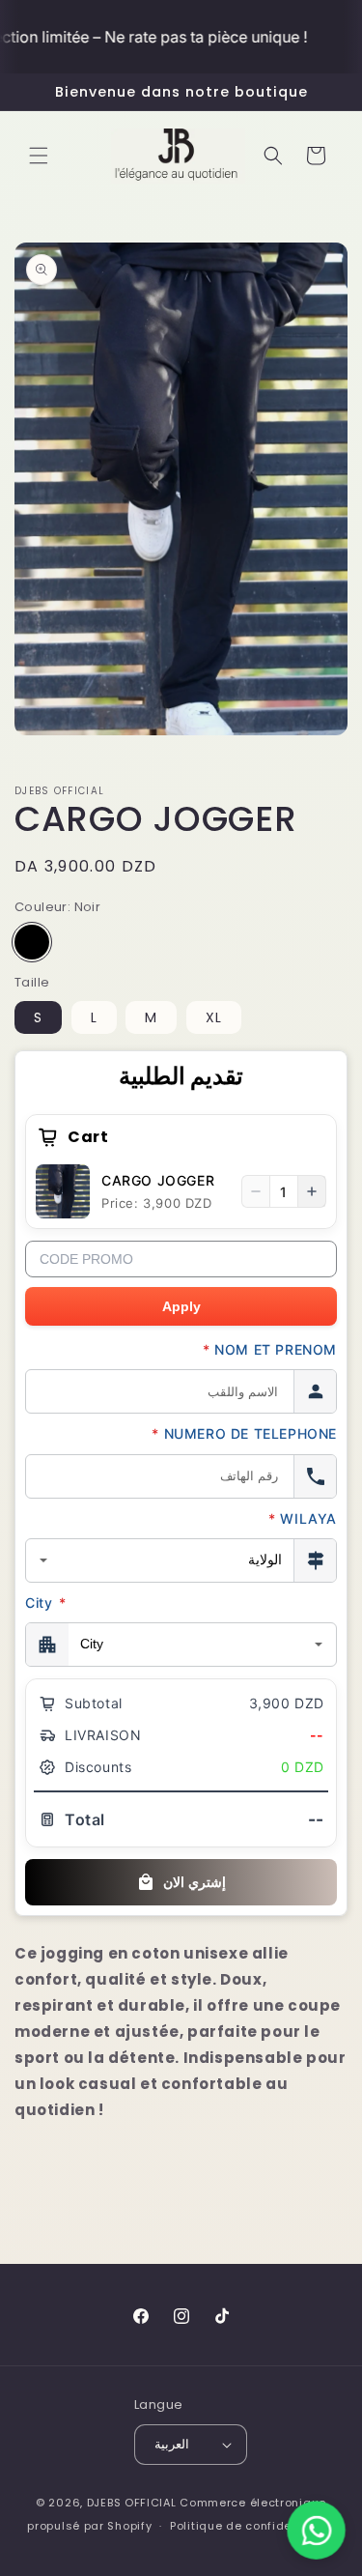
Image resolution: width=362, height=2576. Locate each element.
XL (214, 1017)
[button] (39, 156)
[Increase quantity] (312, 1191)
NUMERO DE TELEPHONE (244, 1433)
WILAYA (303, 1518)
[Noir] (32, 942)
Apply (181, 1306)
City (46, 1603)
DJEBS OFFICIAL (134, 2503)
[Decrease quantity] (256, 1191)
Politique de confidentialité (252, 2526)
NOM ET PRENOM (270, 1349)
